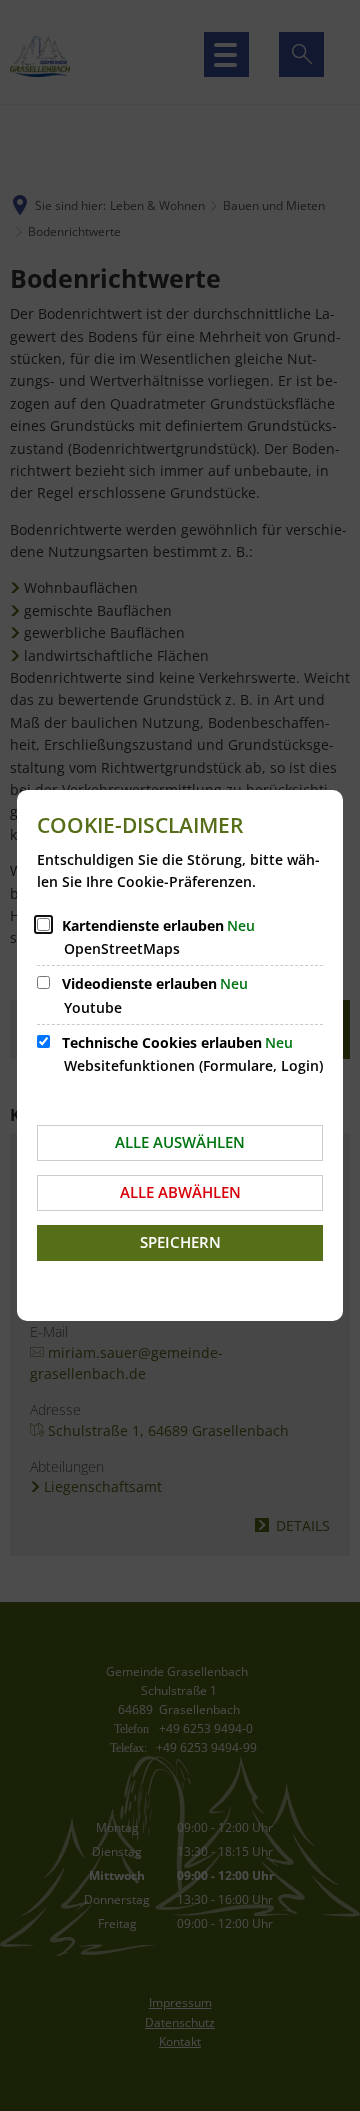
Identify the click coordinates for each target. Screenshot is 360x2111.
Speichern (180, 1242)
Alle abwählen (180, 1192)
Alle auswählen (180, 1142)
